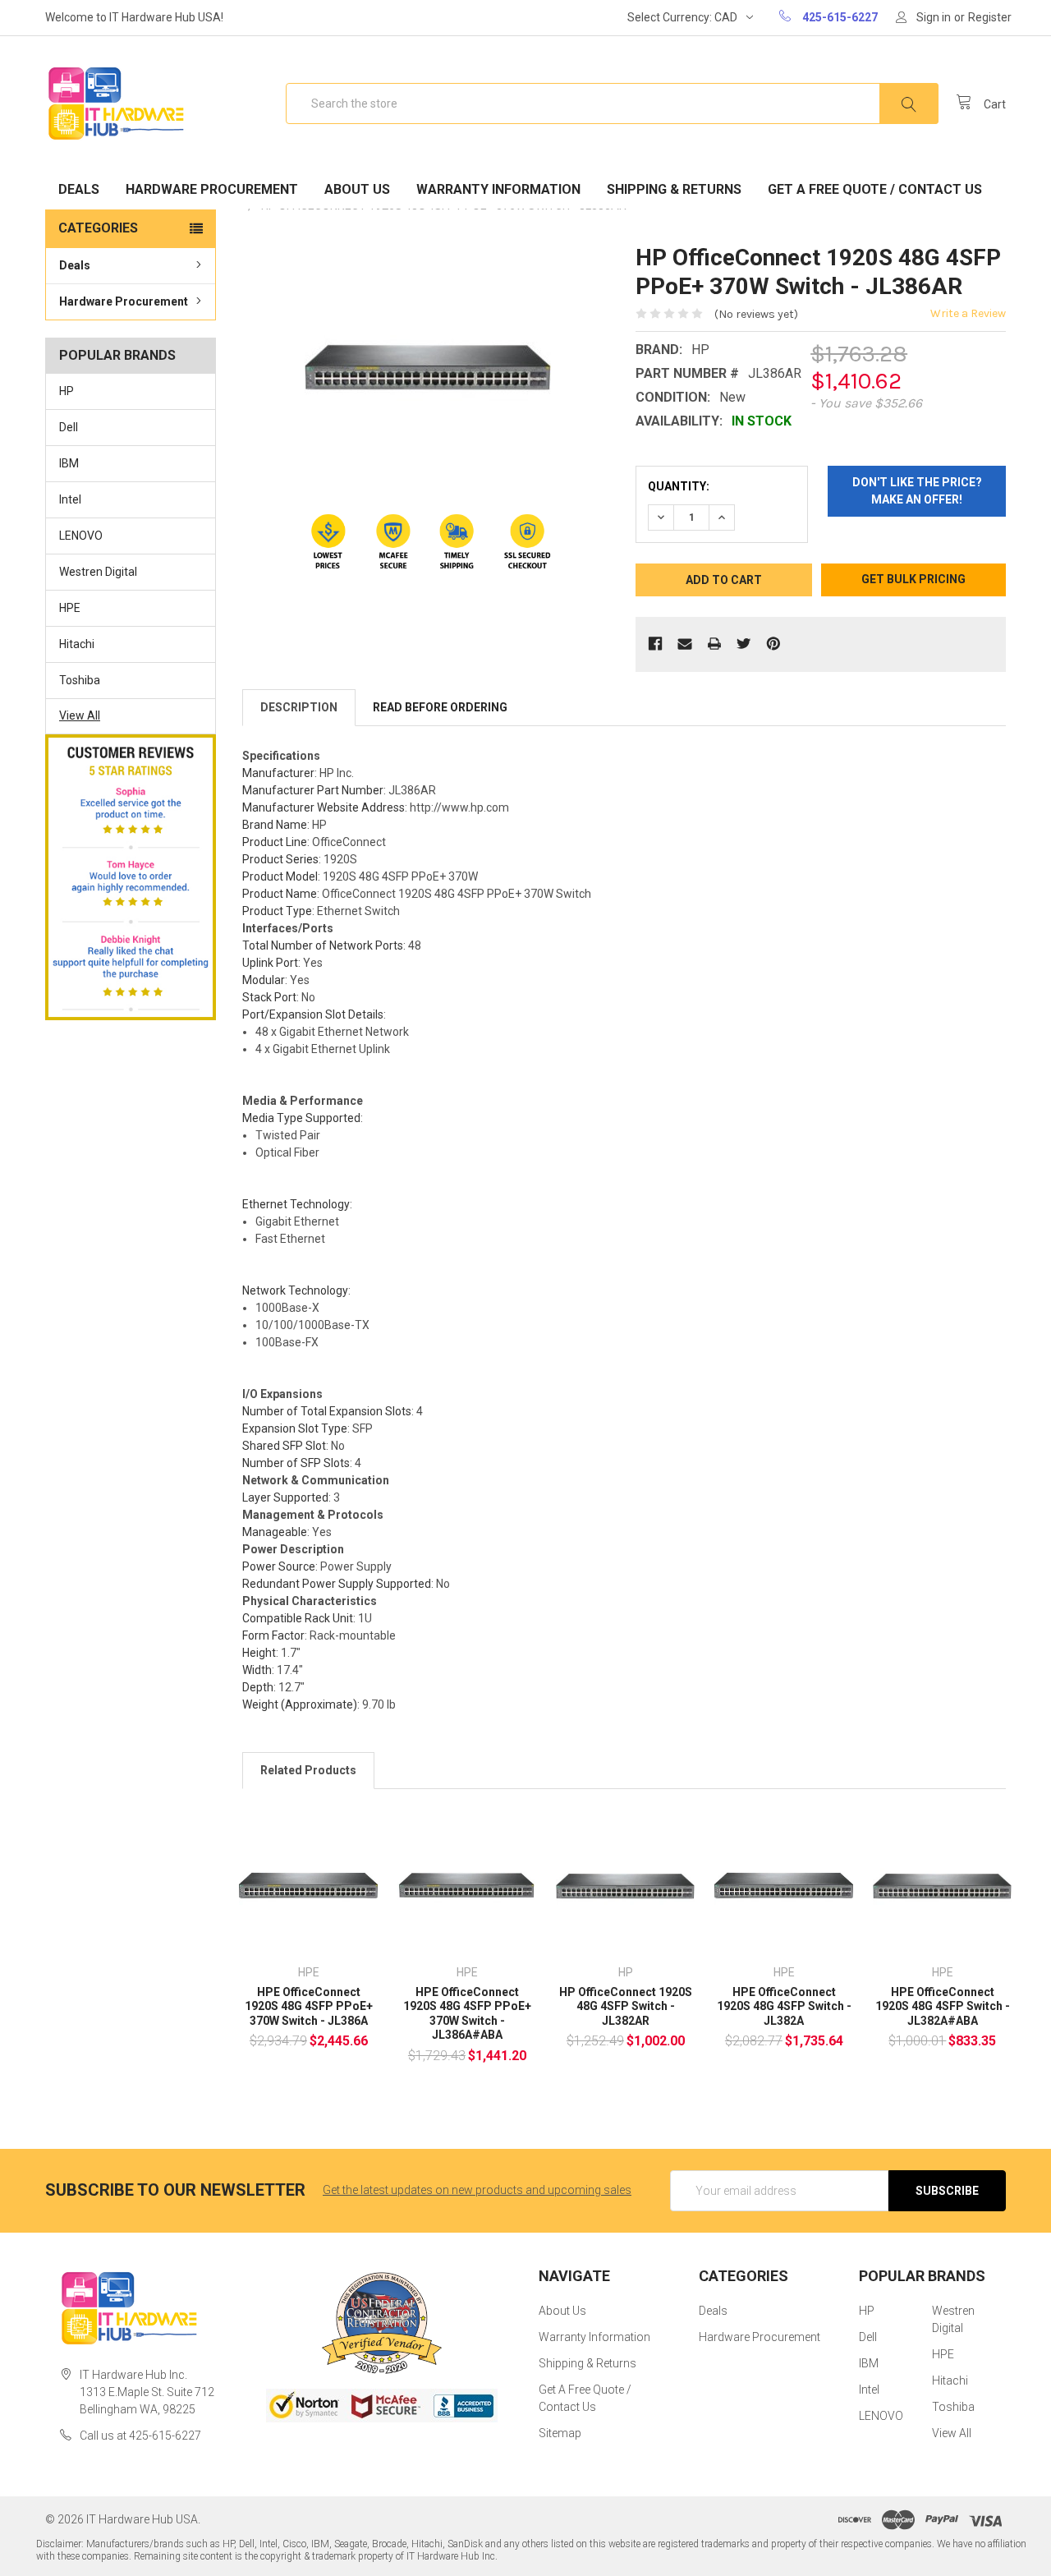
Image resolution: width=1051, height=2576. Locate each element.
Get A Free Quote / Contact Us (875, 189)
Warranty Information (498, 189)
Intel (70, 499)
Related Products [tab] (308, 1770)
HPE (70, 608)
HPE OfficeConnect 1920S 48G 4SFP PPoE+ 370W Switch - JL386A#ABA (467, 2014)
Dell (69, 427)
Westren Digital (98, 572)
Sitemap (560, 2433)
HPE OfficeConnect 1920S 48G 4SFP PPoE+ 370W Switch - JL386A (309, 2006)
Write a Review (968, 313)
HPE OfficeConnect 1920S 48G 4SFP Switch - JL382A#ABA (943, 2006)
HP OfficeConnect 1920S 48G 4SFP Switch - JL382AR (626, 2006)
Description (299, 707)
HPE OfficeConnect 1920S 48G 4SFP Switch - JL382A (784, 2006)
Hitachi (77, 644)
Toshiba (80, 680)
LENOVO (81, 536)
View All (80, 715)
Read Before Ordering (440, 707)
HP (67, 391)
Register (990, 17)
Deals (79, 189)
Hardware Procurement (212, 189)
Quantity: (679, 486)
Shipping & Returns (674, 189)
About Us (357, 189)
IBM (69, 463)
